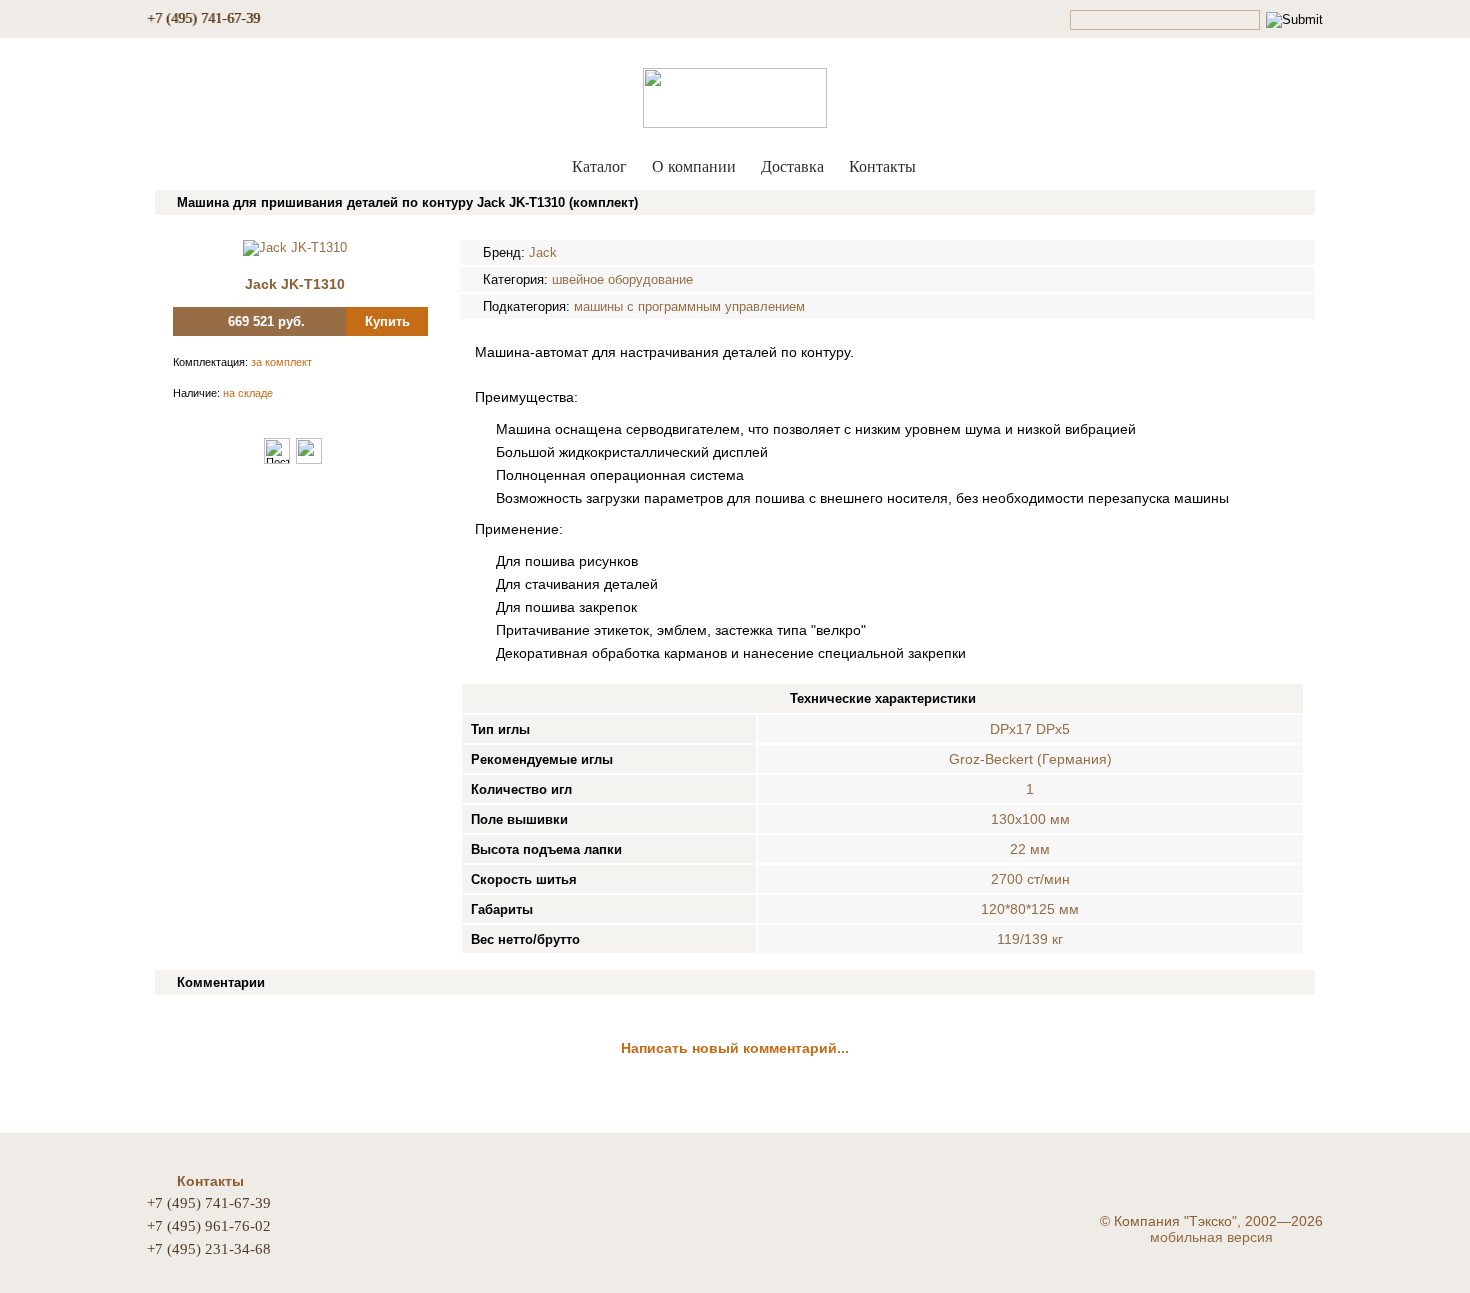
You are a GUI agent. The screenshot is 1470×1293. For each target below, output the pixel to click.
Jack (543, 252)
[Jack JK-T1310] (295, 247)
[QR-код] (309, 460)
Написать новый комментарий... (735, 1048)
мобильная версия (1211, 1237)
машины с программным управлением (689, 306)
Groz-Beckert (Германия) (1030, 759)
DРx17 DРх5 (1030, 729)
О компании (694, 166)
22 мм (1030, 849)
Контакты (882, 166)
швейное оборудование (622, 279)
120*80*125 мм (1030, 909)
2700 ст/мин (1030, 879)
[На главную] (735, 93)
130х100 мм (1030, 819)
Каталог (599, 166)
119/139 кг (1030, 939)
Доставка (792, 166)
